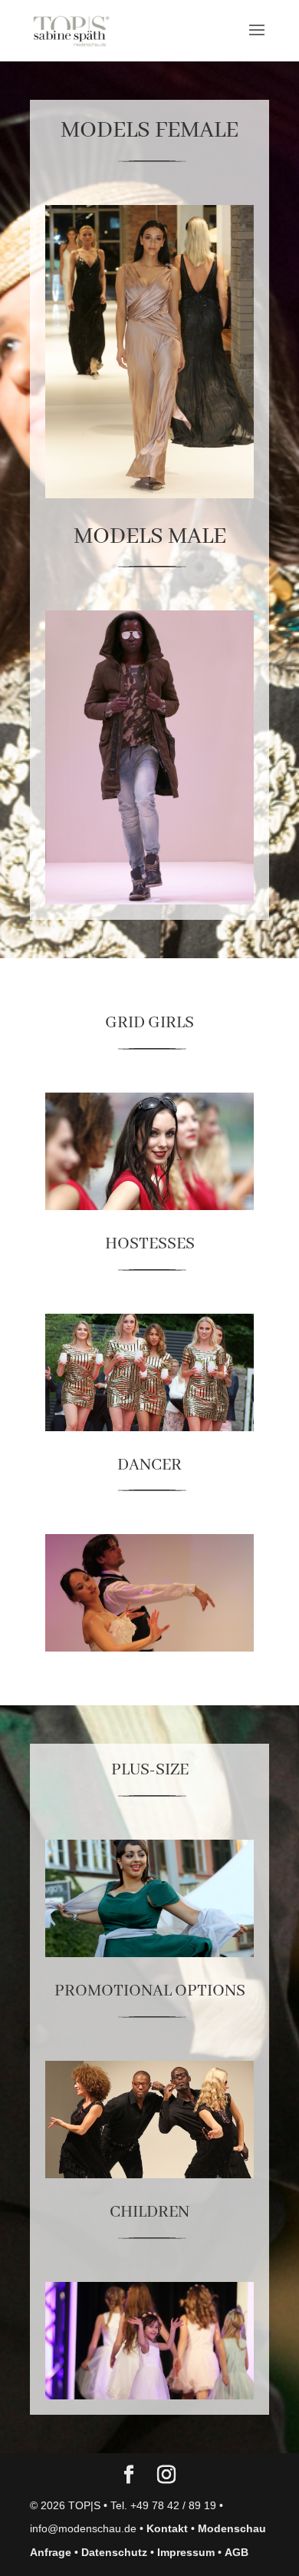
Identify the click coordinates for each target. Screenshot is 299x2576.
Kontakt (167, 2528)
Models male (150, 537)
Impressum (186, 2552)
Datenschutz (114, 2552)
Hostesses (150, 1244)
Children (149, 2212)
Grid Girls (149, 1023)
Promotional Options (150, 1991)
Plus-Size (150, 1770)
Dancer (149, 1465)
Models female (149, 131)
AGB (237, 2552)
